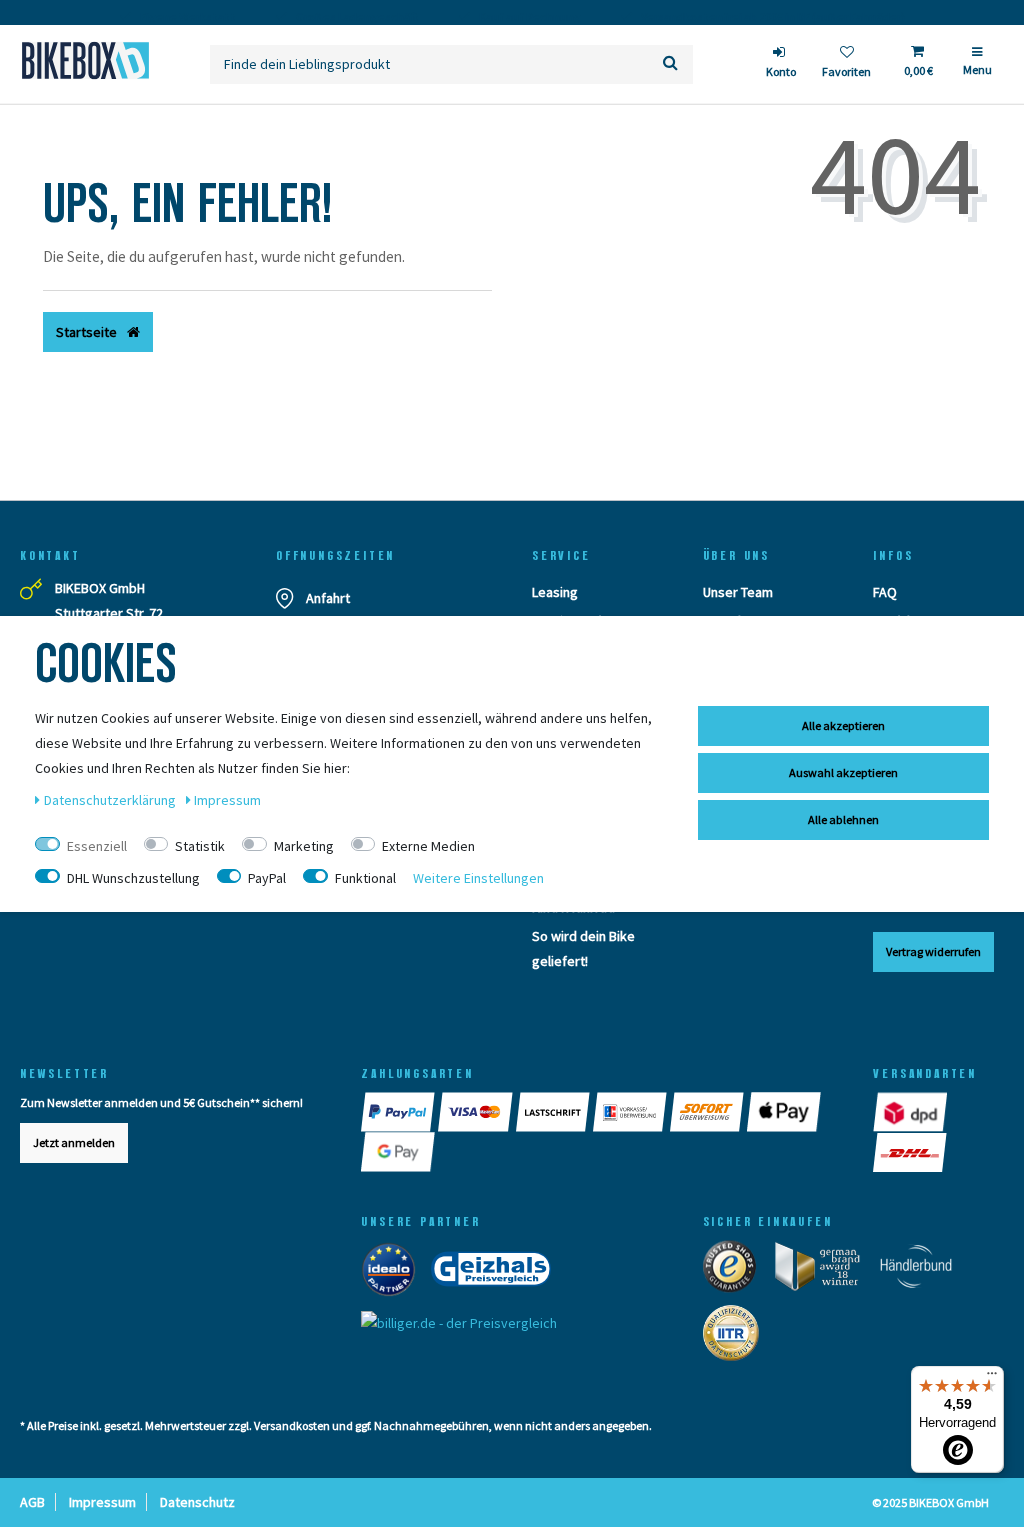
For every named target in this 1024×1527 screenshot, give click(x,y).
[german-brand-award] (824, 1271)
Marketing (304, 846)
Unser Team (738, 592)
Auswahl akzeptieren (843, 772)
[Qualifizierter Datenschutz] (737, 1338)
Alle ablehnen (843, 819)
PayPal (267, 878)
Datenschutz (197, 1502)
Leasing (555, 592)
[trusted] (736, 1271)
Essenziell (97, 846)
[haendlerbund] (922, 1271)
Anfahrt (328, 598)
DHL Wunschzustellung (133, 878)
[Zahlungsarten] (399, 1112)
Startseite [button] (88, 332)
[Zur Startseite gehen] (85, 60)
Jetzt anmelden (74, 1142)
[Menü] (992, 1378)
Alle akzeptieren (843, 725)
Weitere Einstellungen (478, 878)
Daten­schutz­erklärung (111, 800)
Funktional (365, 878)
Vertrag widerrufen (933, 951)
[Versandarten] (911, 1112)
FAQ (885, 592)
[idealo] (394, 1274)
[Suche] (670, 64)
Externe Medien (428, 846)
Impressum (102, 1502)
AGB (32, 1502)
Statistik (200, 846)
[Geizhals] (497, 1274)
